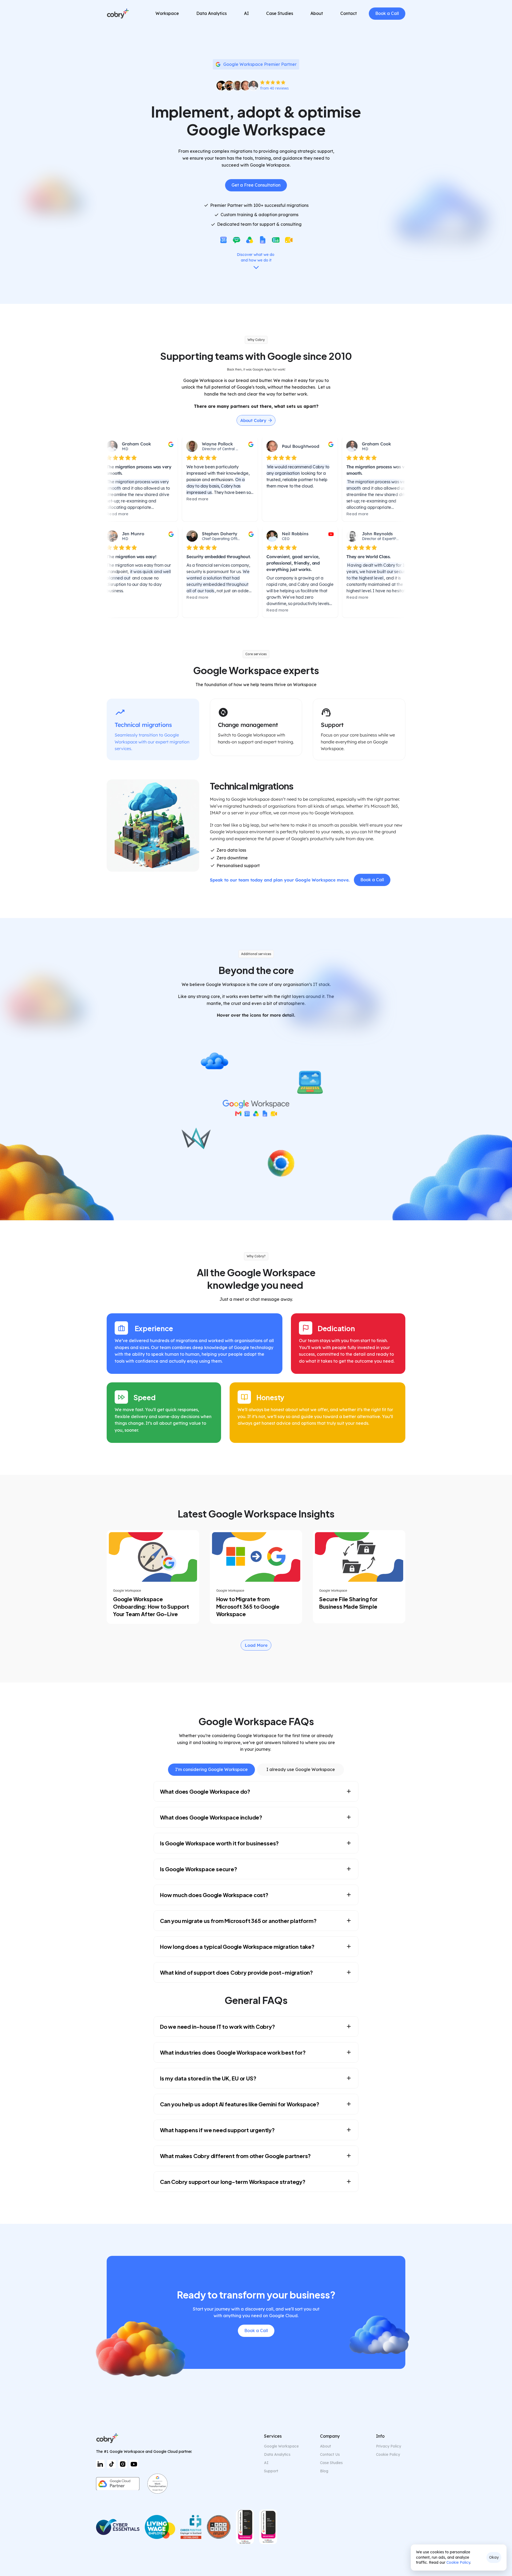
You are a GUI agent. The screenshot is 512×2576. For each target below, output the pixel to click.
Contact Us (330, 2454)
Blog (324, 2471)
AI (266, 2463)
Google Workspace (281, 2446)
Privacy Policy (389, 2446)
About (325, 2446)
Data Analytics (277, 2454)
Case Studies (331, 2463)
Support (271, 2471)
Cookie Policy (458, 2562)
